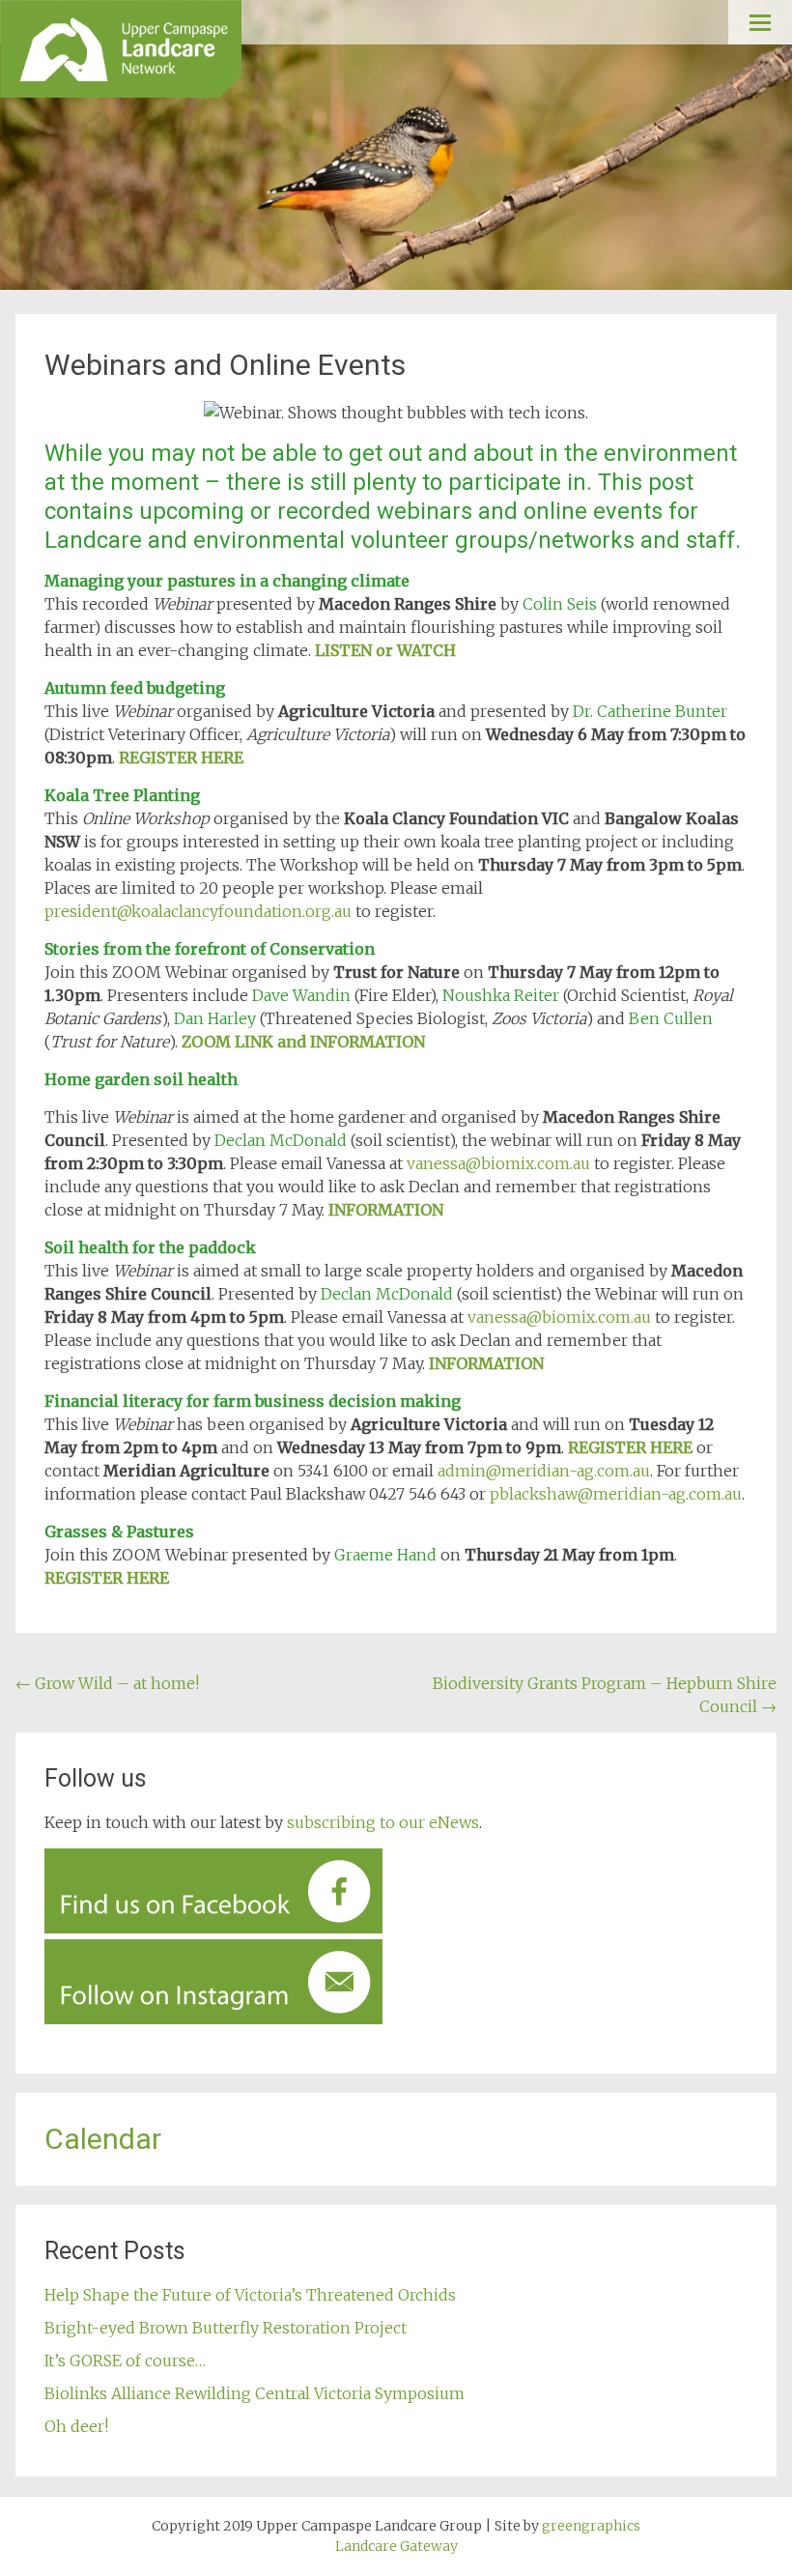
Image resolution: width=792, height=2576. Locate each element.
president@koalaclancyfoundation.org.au (198, 911)
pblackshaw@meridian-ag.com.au (616, 1494)
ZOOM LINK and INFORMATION (303, 1042)
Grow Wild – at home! (107, 1683)
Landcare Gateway (396, 2546)
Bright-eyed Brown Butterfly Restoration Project (226, 2328)
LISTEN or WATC (379, 650)
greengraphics (591, 2526)
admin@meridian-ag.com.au (544, 1471)
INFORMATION (386, 1210)
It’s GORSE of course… (125, 2361)
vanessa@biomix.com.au (498, 1163)
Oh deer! (76, 2426)
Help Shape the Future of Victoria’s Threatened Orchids (250, 2295)
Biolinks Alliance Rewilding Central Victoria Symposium (256, 2393)
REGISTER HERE (181, 758)
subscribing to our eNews (383, 1822)
